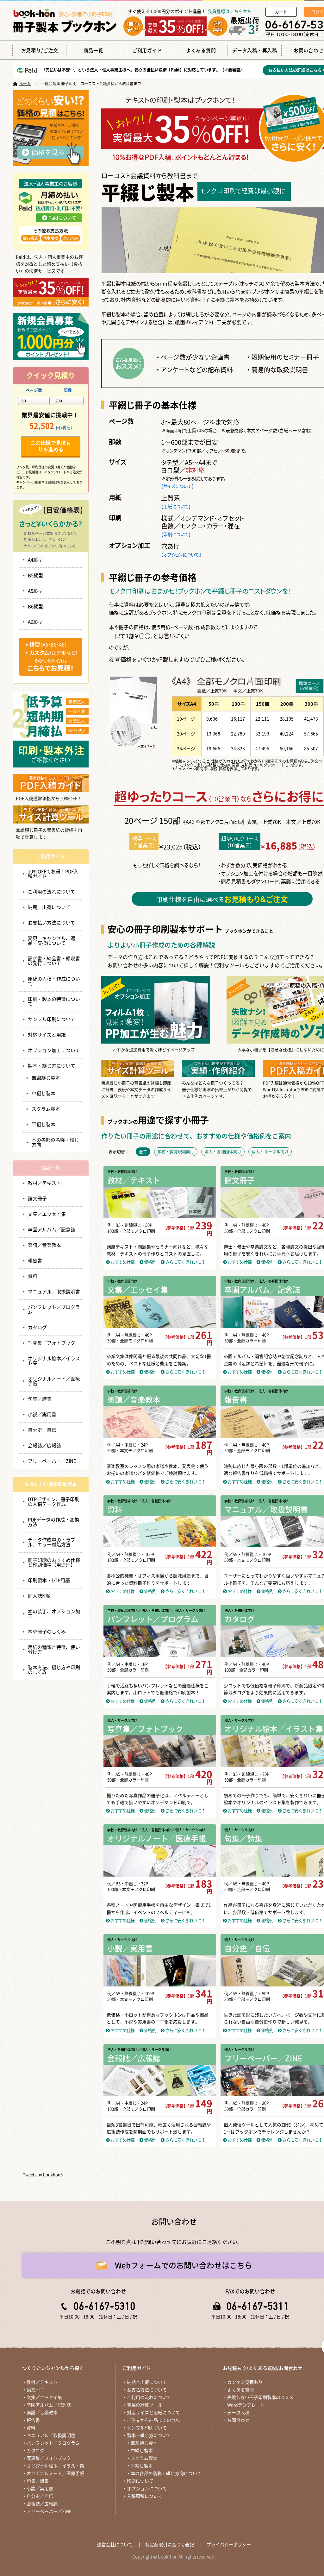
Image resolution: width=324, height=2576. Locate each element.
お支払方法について (147, 2390)
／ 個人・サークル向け (188, 1610)
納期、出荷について (49, 907)
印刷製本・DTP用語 (49, 1580)
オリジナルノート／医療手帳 (54, 1381)
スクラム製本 (46, 1109)
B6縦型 (35, 606)
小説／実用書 (42, 1414)
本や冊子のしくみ (47, 1632)
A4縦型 (35, 560)
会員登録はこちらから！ (232, 11)
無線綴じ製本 (46, 1078)
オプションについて (147, 2489)
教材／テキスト (44, 1183)
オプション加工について (54, 1050)
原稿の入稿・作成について (54, 981)
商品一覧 (51, 1168)
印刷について (140, 2481)
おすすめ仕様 (122, 1262)
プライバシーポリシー (229, 2545)
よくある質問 (240, 2390)
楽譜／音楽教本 (44, 1245)
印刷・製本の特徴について (54, 1001)
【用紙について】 (176, 506)
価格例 (149, 1262)
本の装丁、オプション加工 (54, 1614)
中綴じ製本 (44, 1093)
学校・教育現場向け (122, 1172)
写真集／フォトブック (52, 1343)
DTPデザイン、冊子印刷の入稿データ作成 (54, 1502)
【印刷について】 (176, 534)
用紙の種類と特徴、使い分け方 (54, 1650)
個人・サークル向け (122, 1720)
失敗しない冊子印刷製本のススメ (260, 2397)
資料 (33, 1276)
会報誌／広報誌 (44, 1446)
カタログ (37, 1327)
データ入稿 (238, 2413)
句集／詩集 (40, 1399)
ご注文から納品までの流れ (153, 2420)
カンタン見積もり (245, 2382)
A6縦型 (35, 622)
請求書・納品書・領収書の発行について (54, 961)
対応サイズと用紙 (47, 1035)
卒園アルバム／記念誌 (52, 1230)
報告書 (35, 1261)
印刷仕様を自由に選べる (222, 899)
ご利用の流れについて (52, 892)
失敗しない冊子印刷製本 (51, 1484)
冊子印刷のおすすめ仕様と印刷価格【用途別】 (54, 1563)
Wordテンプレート (246, 2405)
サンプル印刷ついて (147, 2428)
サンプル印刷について (52, 1019)
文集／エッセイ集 (47, 1214)
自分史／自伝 (42, 1430)
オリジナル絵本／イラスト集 (54, 1361)
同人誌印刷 (40, 1596)
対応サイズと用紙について (153, 2413)
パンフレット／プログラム (54, 1310)
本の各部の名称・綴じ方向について (166, 2473)
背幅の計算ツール (145, 2405)
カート (281, 12)
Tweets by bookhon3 (43, 2175)
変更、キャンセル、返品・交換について (52, 941)
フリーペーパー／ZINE (52, 1461)
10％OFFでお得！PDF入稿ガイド (53, 874)
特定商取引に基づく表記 (170, 2545)
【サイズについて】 (178, 486)
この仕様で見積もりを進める (51, 446)
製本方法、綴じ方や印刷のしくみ (54, 1670)
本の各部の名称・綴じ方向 (55, 1142)
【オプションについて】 (181, 554)
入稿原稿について (145, 2496)
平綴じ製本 (44, 1124)
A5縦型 (35, 591)
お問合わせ (238, 2420)
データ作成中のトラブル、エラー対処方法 (52, 1542)
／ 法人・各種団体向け (271, 1281)
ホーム (25, 84)
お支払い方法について (52, 923)
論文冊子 (37, 1199)
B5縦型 (35, 575)
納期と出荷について (147, 2382)
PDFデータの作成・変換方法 (53, 1522)
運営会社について (115, 2545)
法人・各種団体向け (239, 1610)
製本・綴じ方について (52, 1066)
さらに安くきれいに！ (185, 1262)
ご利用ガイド (51, 856)
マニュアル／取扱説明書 (54, 1292)
